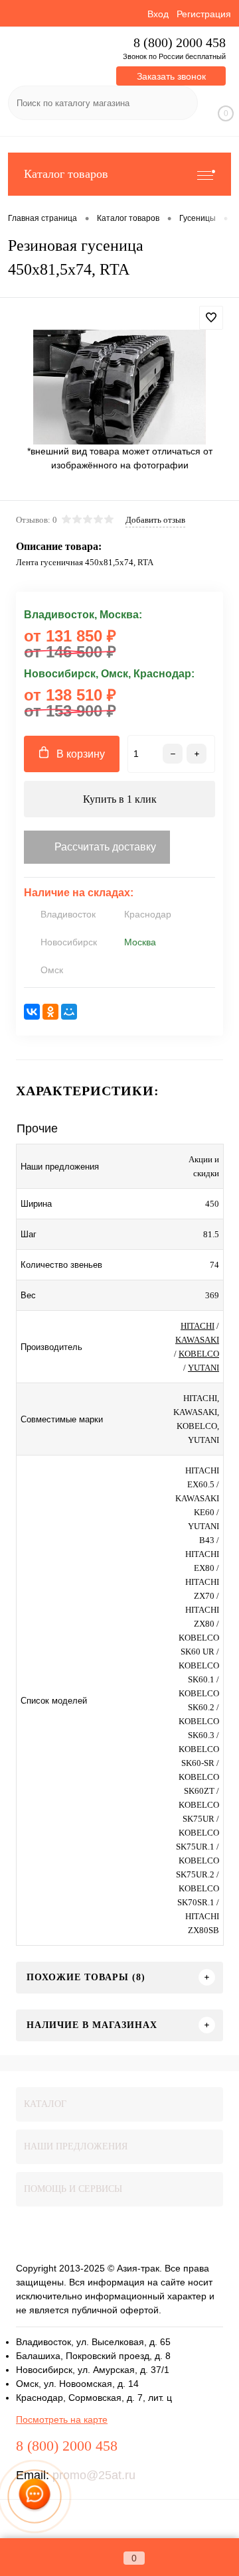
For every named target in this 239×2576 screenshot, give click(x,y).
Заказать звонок (171, 76)
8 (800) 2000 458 (180, 43)
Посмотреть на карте (62, 2419)
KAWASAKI (197, 1340)
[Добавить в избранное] (211, 318)
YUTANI (203, 1368)
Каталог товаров (66, 174)
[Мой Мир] (69, 1012)
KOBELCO (199, 1354)
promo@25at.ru (94, 2475)
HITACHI (198, 1326)
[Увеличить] (119, 387)
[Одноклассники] (50, 1012)
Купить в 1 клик (120, 799)
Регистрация (204, 14)
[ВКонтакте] (32, 1012)
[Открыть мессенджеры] (35, 2497)
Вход (158, 14)
